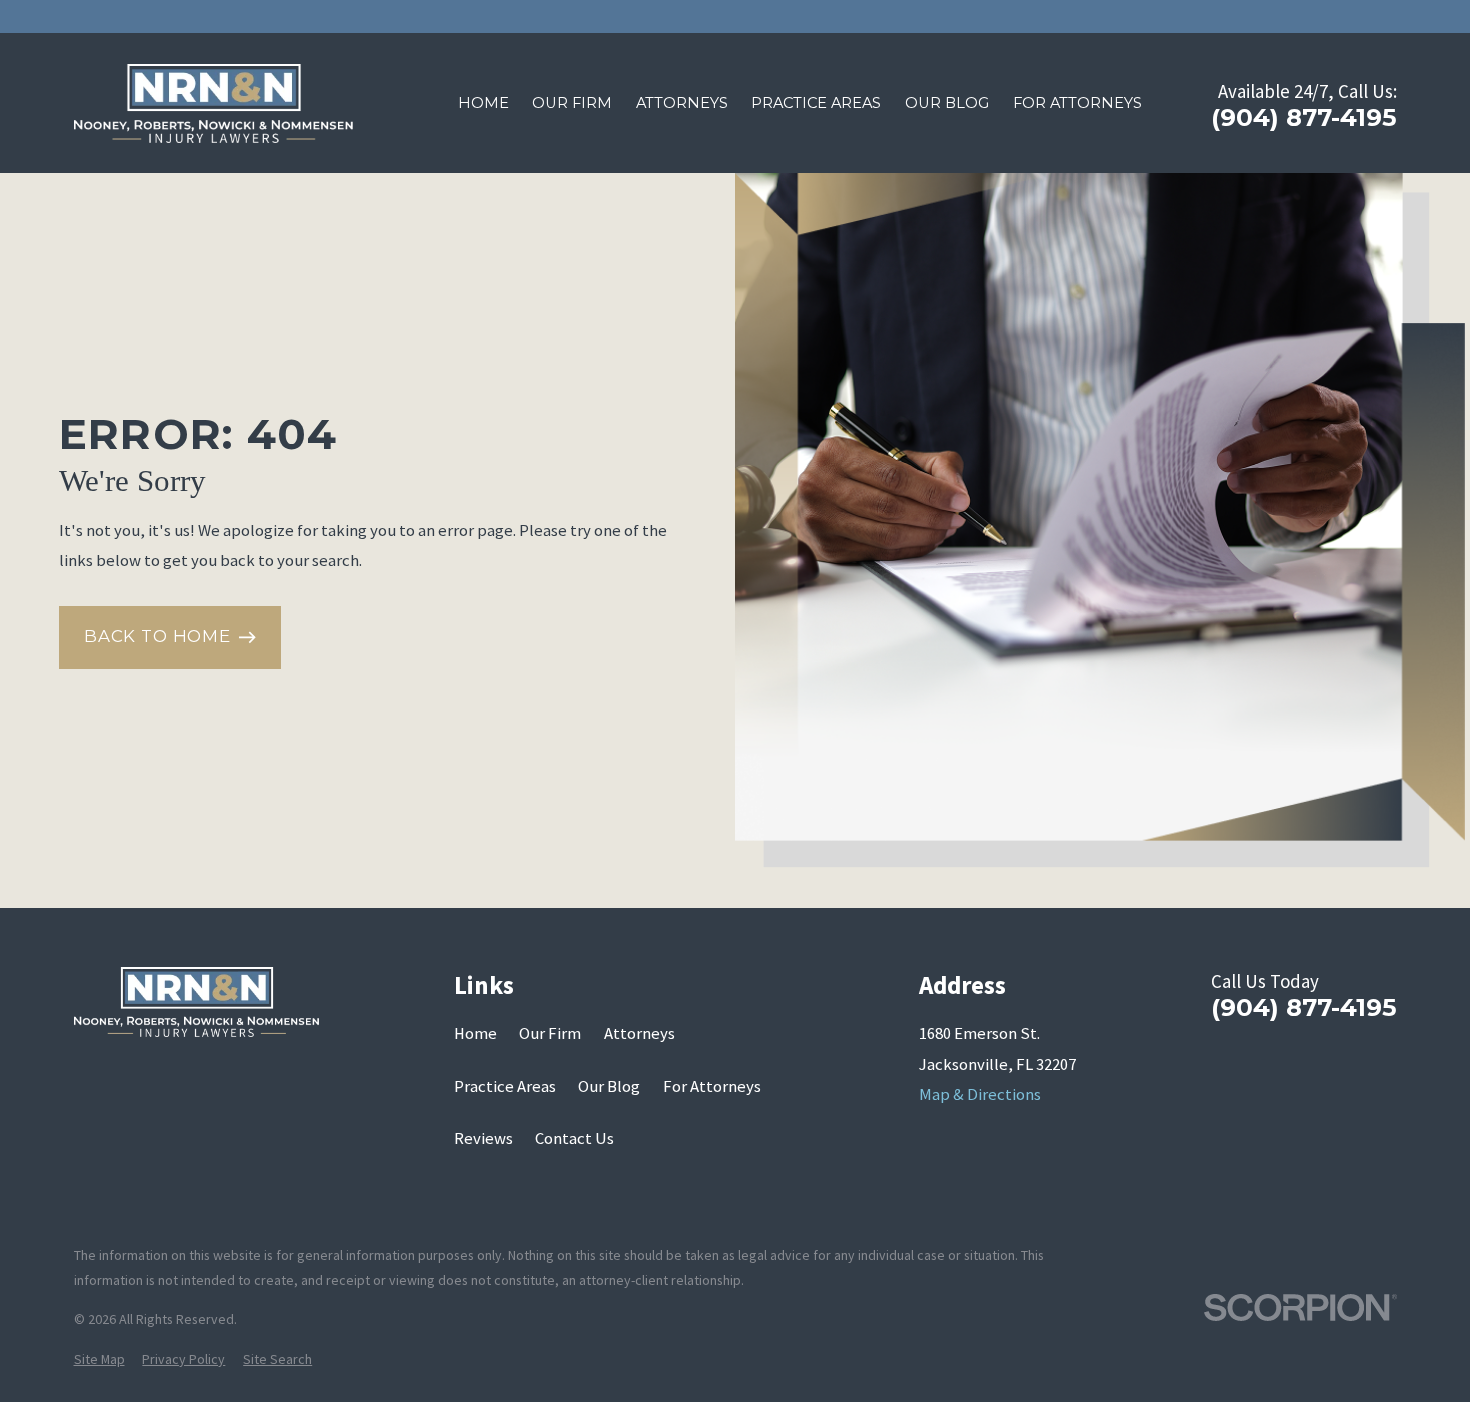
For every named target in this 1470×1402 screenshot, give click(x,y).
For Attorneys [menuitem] (1077, 103)
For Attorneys (712, 1086)
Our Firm (550, 1033)
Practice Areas (505, 1086)
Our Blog (609, 1086)
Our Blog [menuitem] (947, 103)
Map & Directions (980, 1094)
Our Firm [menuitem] (572, 103)
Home (475, 1033)
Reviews (483, 1138)
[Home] (214, 104)
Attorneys (639, 1033)
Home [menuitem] (483, 103)
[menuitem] (99, 1359)
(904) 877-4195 (1304, 117)
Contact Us (574, 1138)
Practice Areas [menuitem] (816, 103)
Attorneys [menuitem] (682, 103)
